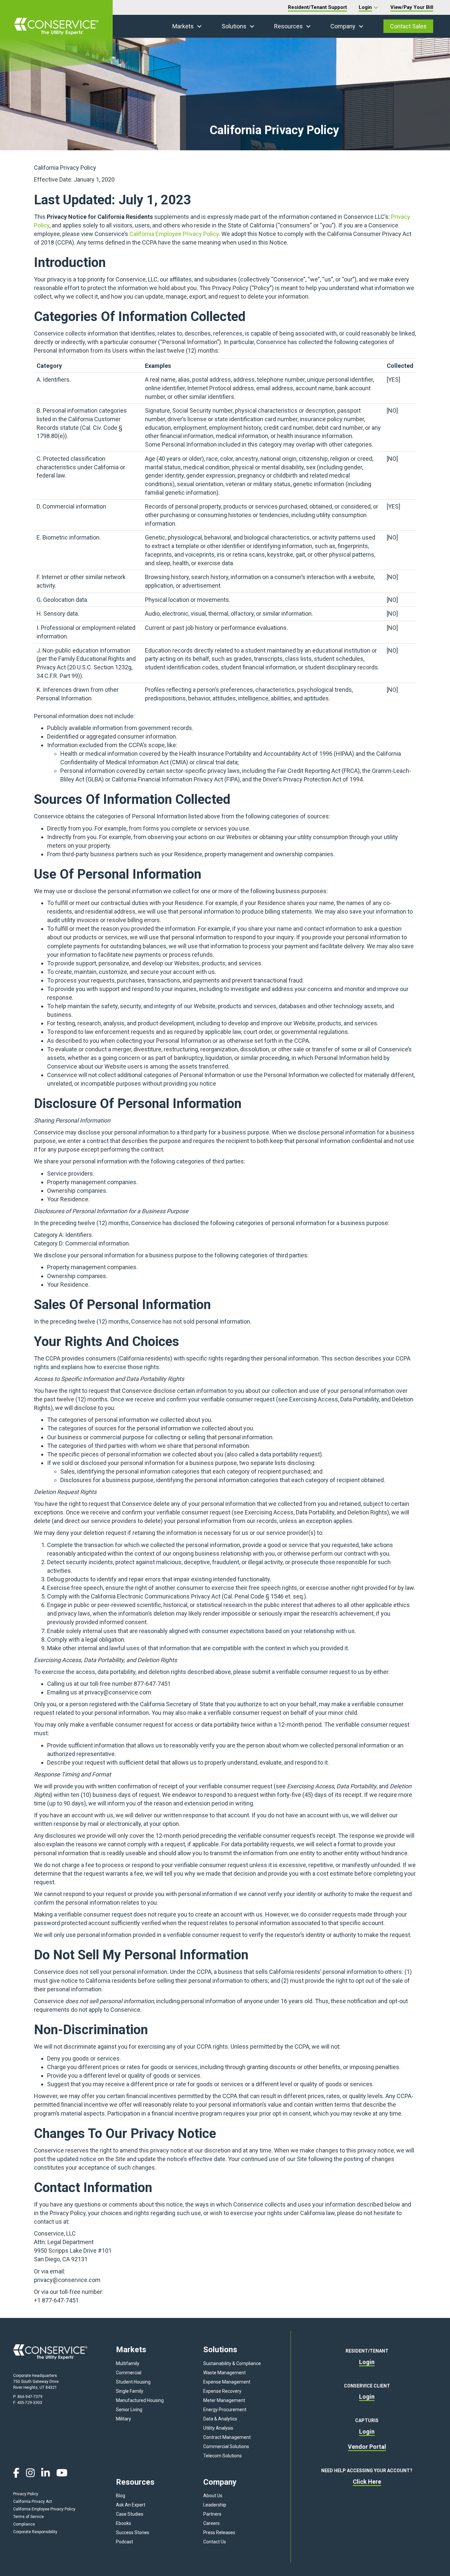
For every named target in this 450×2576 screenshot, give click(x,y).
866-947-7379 (30, 2397)
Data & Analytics (220, 2419)
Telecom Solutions (223, 2456)
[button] (199, 26)
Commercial (129, 2373)
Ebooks (124, 2523)
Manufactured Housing (140, 2400)
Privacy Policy (26, 2494)
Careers (211, 2523)
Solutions (234, 26)
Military (124, 2419)
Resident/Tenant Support (317, 7)
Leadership (215, 2505)
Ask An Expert (131, 2505)
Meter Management (224, 2400)
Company (343, 26)
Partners (212, 2514)
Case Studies (130, 2514)
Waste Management (225, 2373)
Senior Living (129, 2410)
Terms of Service (28, 2517)
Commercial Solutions (226, 2446)
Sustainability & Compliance (232, 2363)
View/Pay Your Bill (412, 7)
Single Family (130, 2391)
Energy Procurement (225, 2410)
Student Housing (133, 2382)
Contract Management (227, 2437)
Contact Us (215, 2542)
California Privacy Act (33, 2502)
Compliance (24, 2524)
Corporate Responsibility (35, 2532)
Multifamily (128, 2363)
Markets (183, 26)
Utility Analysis (218, 2428)
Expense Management (227, 2382)
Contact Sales (408, 26)
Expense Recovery (222, 2391)
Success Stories (133, 2532)
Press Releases (219, 2532)
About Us (213, 2496)
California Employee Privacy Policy (174, 234)
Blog (121, 2496)
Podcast (125, 2542)
